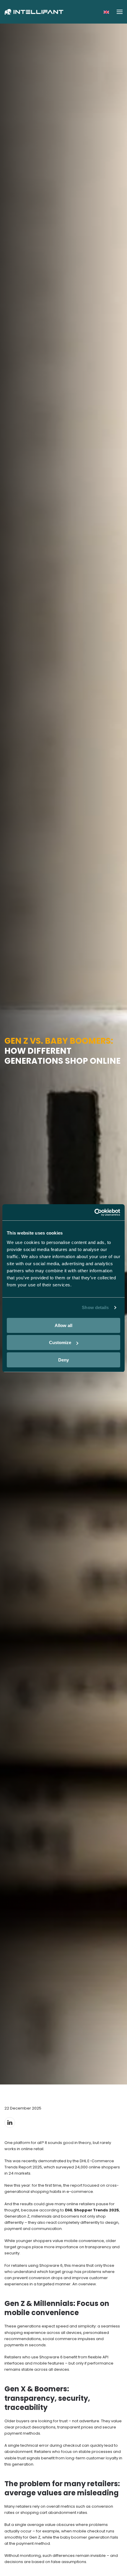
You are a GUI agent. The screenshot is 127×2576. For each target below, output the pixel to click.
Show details (95, 1307)
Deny (63, 1360)
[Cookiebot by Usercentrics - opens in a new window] (94, 1212)
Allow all (63, 1325)
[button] (106, 12)
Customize (60, 1342)
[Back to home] (34, 12)
